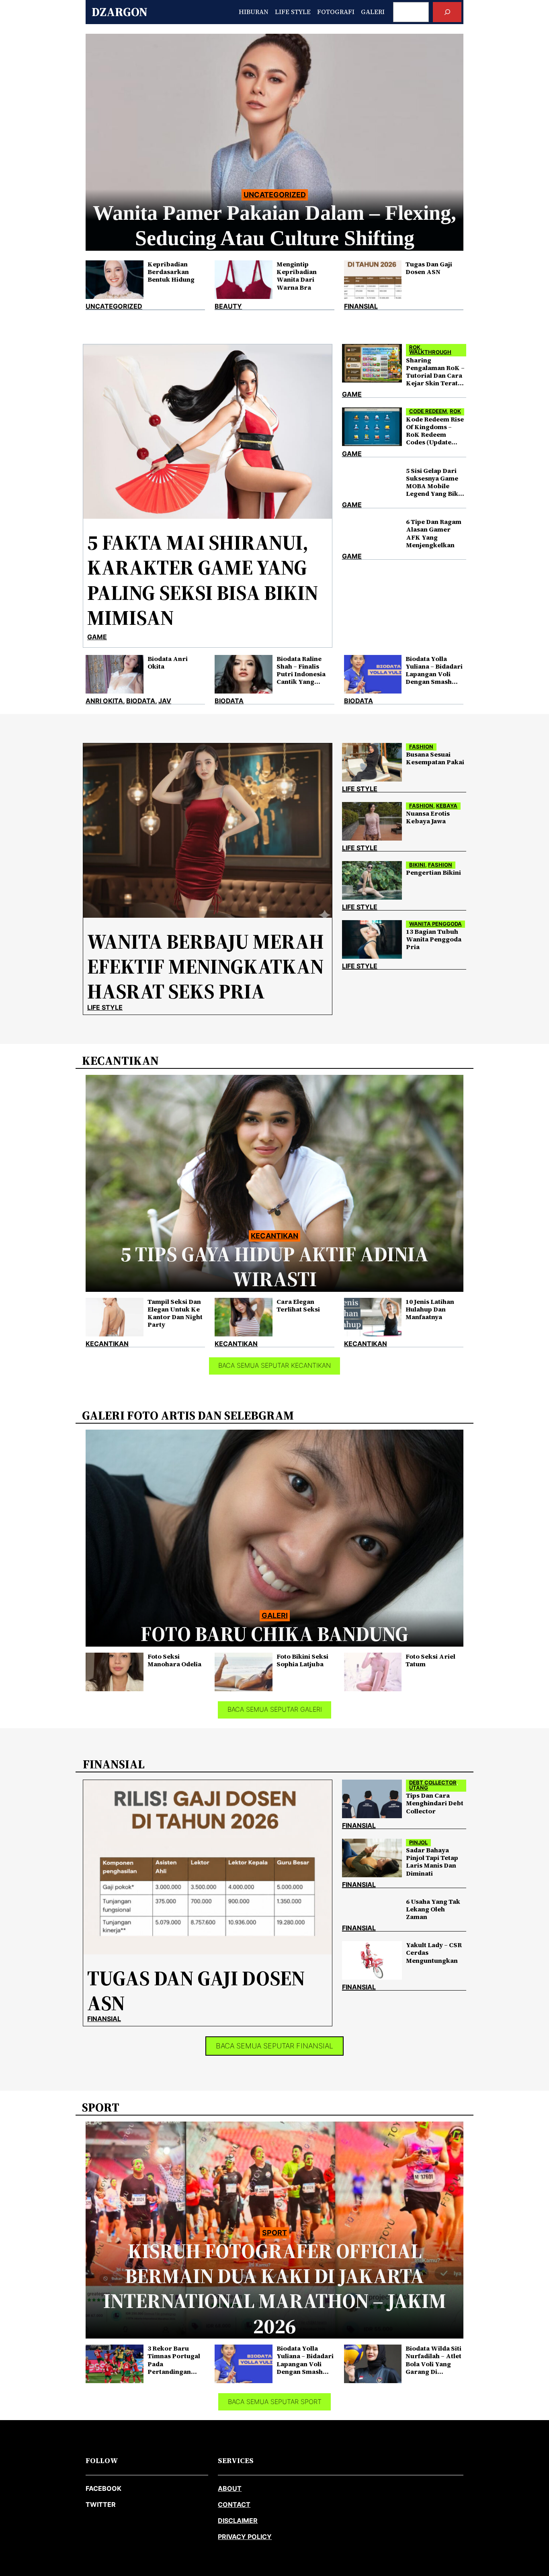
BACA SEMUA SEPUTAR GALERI (275, 1709)
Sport (274, 2233)
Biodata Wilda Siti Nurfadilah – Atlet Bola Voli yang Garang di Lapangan (433, 2360)
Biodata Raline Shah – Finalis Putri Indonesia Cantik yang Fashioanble (301, 670)
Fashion (421, 747)
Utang (419, 1788)
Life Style (105, 1007)
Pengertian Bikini (433, 873)
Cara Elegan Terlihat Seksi (298, 1305)
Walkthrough (430, 352)
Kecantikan (274, 1236)
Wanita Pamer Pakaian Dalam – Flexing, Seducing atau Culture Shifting (274, 225)
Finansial (361, 306)
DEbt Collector (433, 1783)
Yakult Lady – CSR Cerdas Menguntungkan (434, 1953)
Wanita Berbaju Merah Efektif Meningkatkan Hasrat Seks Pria (206, 967)
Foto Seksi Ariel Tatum (430, 1660)
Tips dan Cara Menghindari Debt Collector (435, 1803)
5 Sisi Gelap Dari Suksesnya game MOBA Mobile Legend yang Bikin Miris (435, 482)
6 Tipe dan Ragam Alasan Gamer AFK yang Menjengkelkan (434, 533)
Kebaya (447, 806)
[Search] (447, 12)
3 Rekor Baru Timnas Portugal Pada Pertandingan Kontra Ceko (174, 2360)
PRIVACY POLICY (245, 2537)
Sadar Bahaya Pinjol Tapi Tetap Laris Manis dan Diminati (432, 1862)
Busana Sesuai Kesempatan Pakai (435, 758)
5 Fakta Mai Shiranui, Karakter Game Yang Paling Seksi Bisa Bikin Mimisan (203, 580)
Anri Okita (104, 701)
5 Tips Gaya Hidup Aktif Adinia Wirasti (274, 1267)
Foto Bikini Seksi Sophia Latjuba (302, 1660)
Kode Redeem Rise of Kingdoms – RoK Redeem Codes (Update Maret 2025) (435, 431)
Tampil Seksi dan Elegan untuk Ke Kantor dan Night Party (175, 1313)
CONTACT (234, 2504)
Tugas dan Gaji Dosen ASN (429, 268)
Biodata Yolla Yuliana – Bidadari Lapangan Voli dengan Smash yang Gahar (434, 670)
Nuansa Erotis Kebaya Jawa (428, 817)
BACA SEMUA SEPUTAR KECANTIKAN (274, 1365)
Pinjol (418, 1842)
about (230, 2488)
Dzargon (120, 12)
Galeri (275, 1615)
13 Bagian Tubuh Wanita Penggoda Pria (434, 939)
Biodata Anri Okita (168, 663)
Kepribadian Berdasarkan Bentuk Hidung (171, 272)
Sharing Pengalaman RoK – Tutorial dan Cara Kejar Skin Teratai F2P (435, 372)
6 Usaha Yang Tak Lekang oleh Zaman (433, 1909)
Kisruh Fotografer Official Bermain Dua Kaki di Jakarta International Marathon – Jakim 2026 (275, 2289)
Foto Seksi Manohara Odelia (174, 1660)
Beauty (228, 306)
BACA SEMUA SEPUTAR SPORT (275, 2402)
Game (97, 637)
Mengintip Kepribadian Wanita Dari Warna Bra (297, 276)
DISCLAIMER (238, 2521)
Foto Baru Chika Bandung (274, 1634)
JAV (165, 701)
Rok (415, 347)
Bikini (417, 865)
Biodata (141, 701)
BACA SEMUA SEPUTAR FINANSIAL (274, 2046)
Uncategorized (275, 195)
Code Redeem (428, 411)
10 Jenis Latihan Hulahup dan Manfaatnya (430, 1309)
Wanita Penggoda (435, 924)
